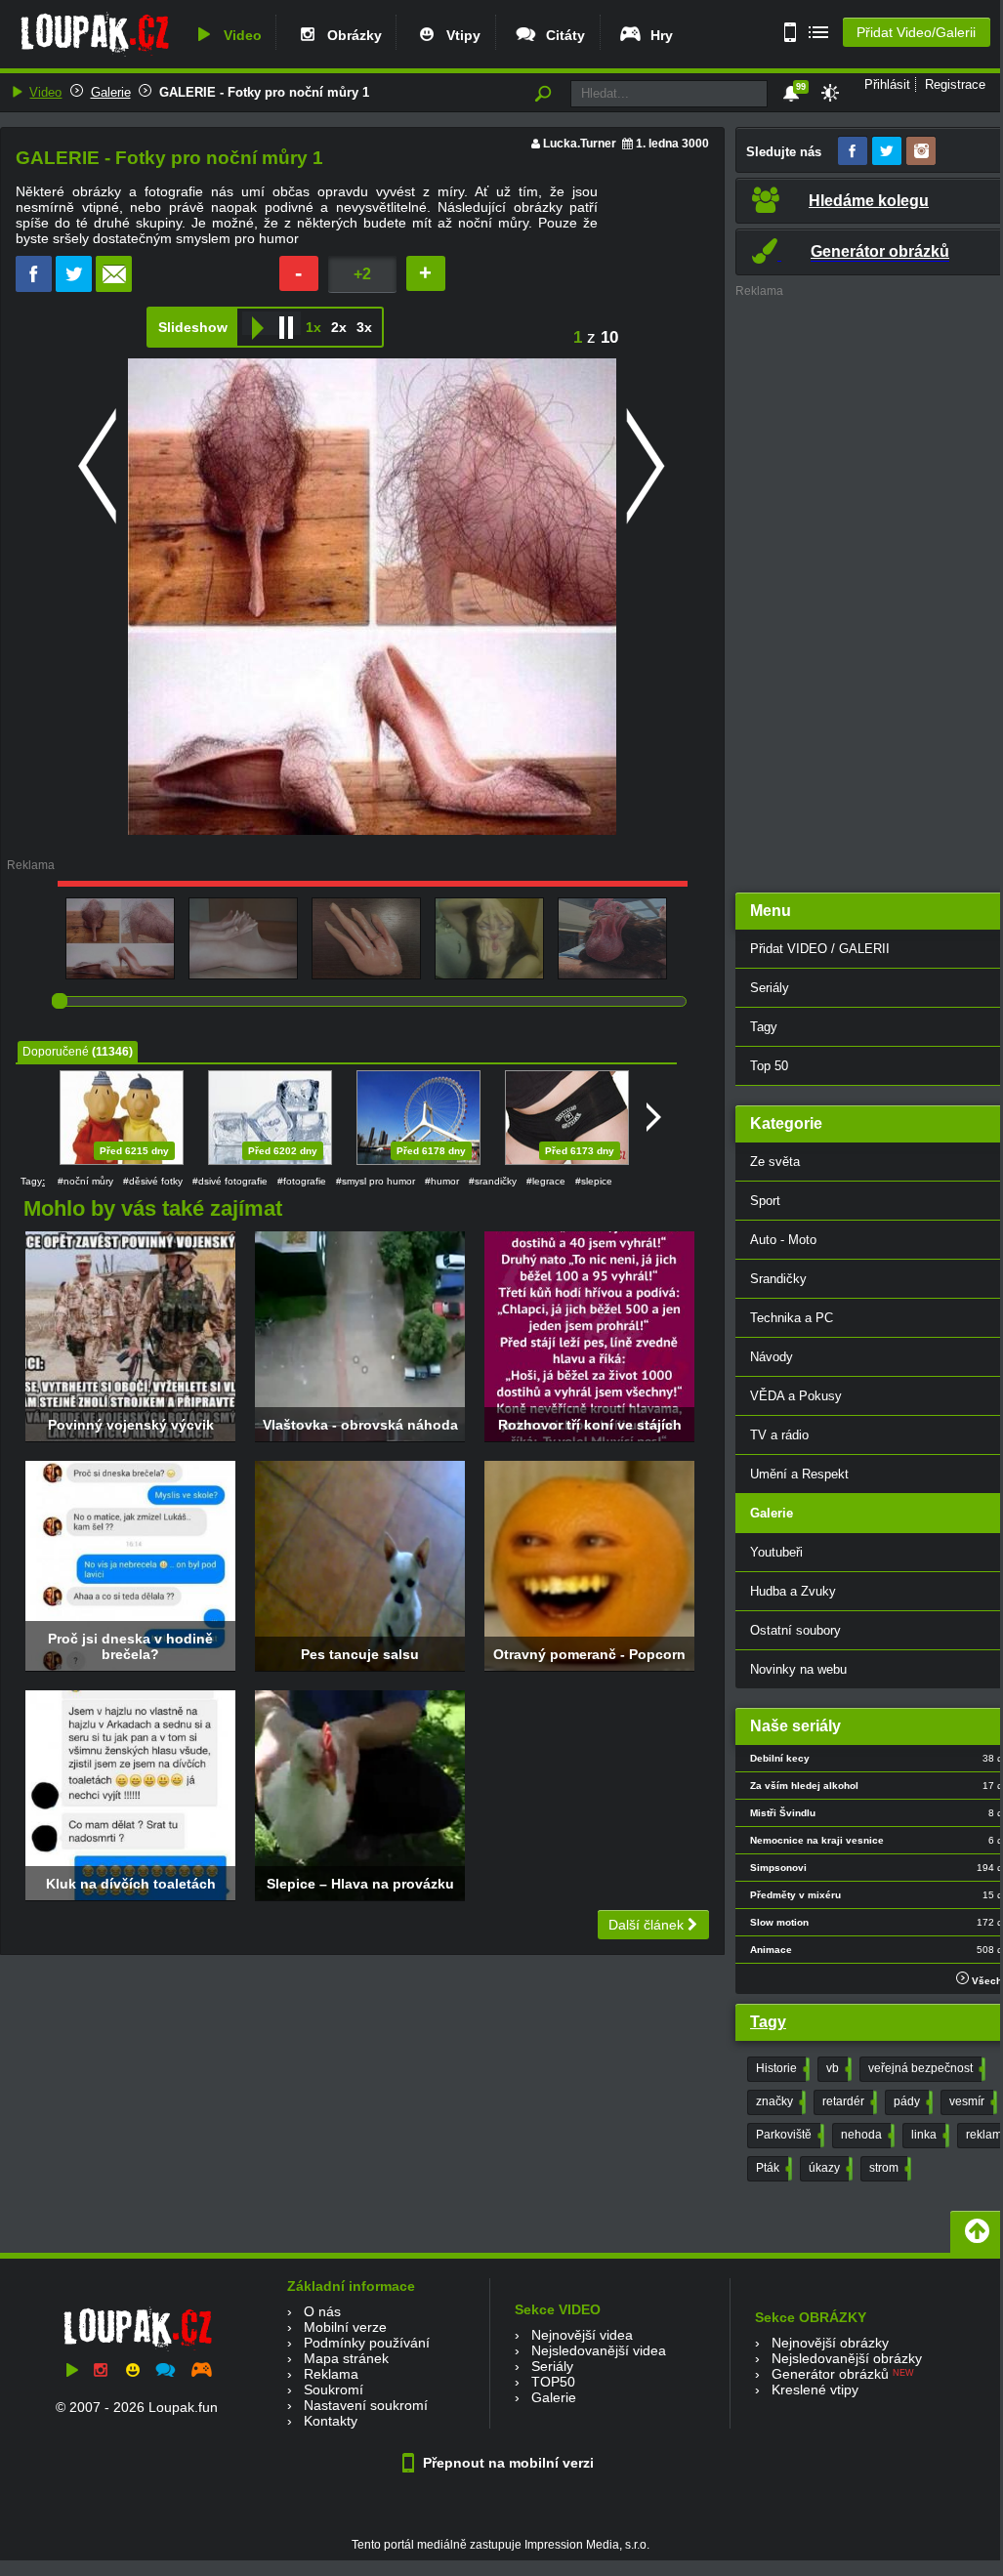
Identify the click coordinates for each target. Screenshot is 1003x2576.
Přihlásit (887, 84)
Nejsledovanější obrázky (847, 2358)
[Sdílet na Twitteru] (74, 287)
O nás (322, 2311)
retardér (848, 2101)
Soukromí (334, 2389)
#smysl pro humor (376, 1181)
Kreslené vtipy (815, 2389)
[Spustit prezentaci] (257, 323)
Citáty (562, 35)
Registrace (955, 84)
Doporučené (56, 1052)
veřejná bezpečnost (925, 2068)
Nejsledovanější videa (599, 2350)
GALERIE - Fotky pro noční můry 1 (264, 92)
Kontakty (331, 2421)
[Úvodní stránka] (94, 56)
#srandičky (493, 1181)
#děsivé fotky (153, 1181)
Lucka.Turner (580, 144)
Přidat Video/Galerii (916, 32)
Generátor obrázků (830, 2374)
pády (911, 2101)
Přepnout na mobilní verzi (506, 2463)
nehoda (866, 2135)
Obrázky (351, 35)
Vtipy (460, 35)
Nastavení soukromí (366, 2405)
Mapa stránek (346, 2358)
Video (239, 35)
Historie (781, 2068)
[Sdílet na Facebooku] (34, 287)
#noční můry (85, 1181)
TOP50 (553, 2382)
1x (313, 327)
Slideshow (193, 327)
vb (837, 2068)
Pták (772, 2168)
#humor (442, 1181)
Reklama (331, 2374)
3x (364, 327)
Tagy (768, 2022)
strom (888, 2168)
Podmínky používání (367, 2343)
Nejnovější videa (582, 2335)
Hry (658, 35)
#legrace (546, 1181)
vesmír (971, 2101)
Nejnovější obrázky (830, 2343)
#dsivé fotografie (230, 1181)
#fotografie (302, 1181)
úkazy (829, 2168)
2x (339, 327)
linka (928, 2135)
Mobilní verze (345, 2327)
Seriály (552, 2366)
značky (779, 2101)
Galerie (111, 92)
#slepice (594, 1181)
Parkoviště (788, 2135)
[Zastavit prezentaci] (286, 323)
